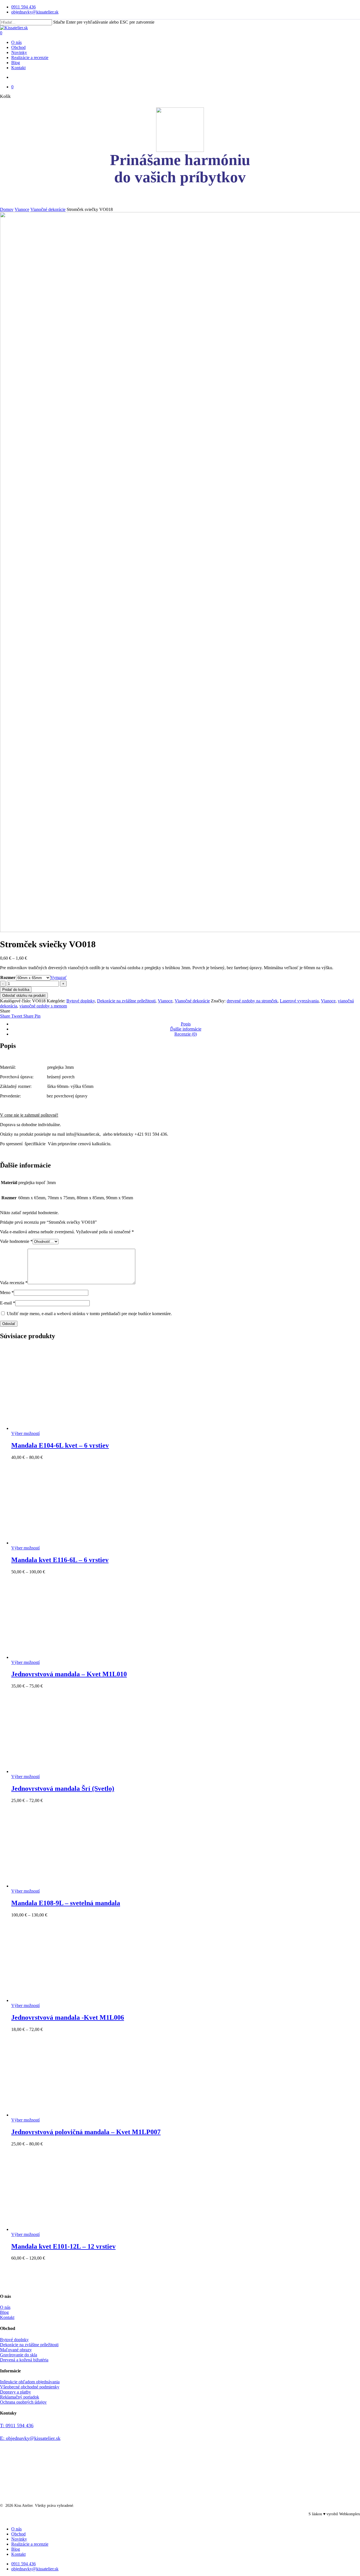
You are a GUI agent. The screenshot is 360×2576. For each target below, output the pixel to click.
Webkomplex (350, 2514)
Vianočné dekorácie (48, 209)
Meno (7, 1293)
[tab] (186, 1024)
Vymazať (58, 977)
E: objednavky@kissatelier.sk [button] (30, 2438)
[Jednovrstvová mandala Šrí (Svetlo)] (53, 1771)
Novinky (19, 2539)
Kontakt (7, 2317)
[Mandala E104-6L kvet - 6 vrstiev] (53, 1428)
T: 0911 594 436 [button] (17, 2426)
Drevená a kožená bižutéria (24, 2360)
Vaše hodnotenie (16, 1241)
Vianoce (22, 209)
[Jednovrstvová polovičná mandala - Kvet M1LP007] (53, 2115)
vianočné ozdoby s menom (43, 1006)
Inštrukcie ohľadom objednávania (30, 2382)
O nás (5, 2307)
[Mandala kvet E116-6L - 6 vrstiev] (53, 1543)
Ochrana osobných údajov (23, 2402)
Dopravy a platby (15, 2392)
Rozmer (8, 977)
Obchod (18, 2534)
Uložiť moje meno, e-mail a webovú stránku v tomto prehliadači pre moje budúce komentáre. (89, 1314)
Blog (4, 2312)
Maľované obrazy (16, 2350)
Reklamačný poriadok (20, 2397)
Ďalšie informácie (186, 1029)
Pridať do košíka (16, 990)
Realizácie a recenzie (30, 2544)
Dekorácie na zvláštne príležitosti (126, 1001)
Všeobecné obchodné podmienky (30, 2387)
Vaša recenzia (14, 1283)
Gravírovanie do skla (19, 2355)
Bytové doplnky (81, 1001)
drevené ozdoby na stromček (252, 1001)
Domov (7, 209)
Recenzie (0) (186, 1034)
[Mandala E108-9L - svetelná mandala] (53, 1886)
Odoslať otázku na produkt (24, 995)
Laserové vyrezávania (299, 1001)
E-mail (8, 1303)
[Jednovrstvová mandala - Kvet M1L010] (53, 1657)
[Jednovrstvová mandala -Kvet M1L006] (53, 2000)
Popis (186, 1024)
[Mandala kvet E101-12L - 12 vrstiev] (53, 2229)
